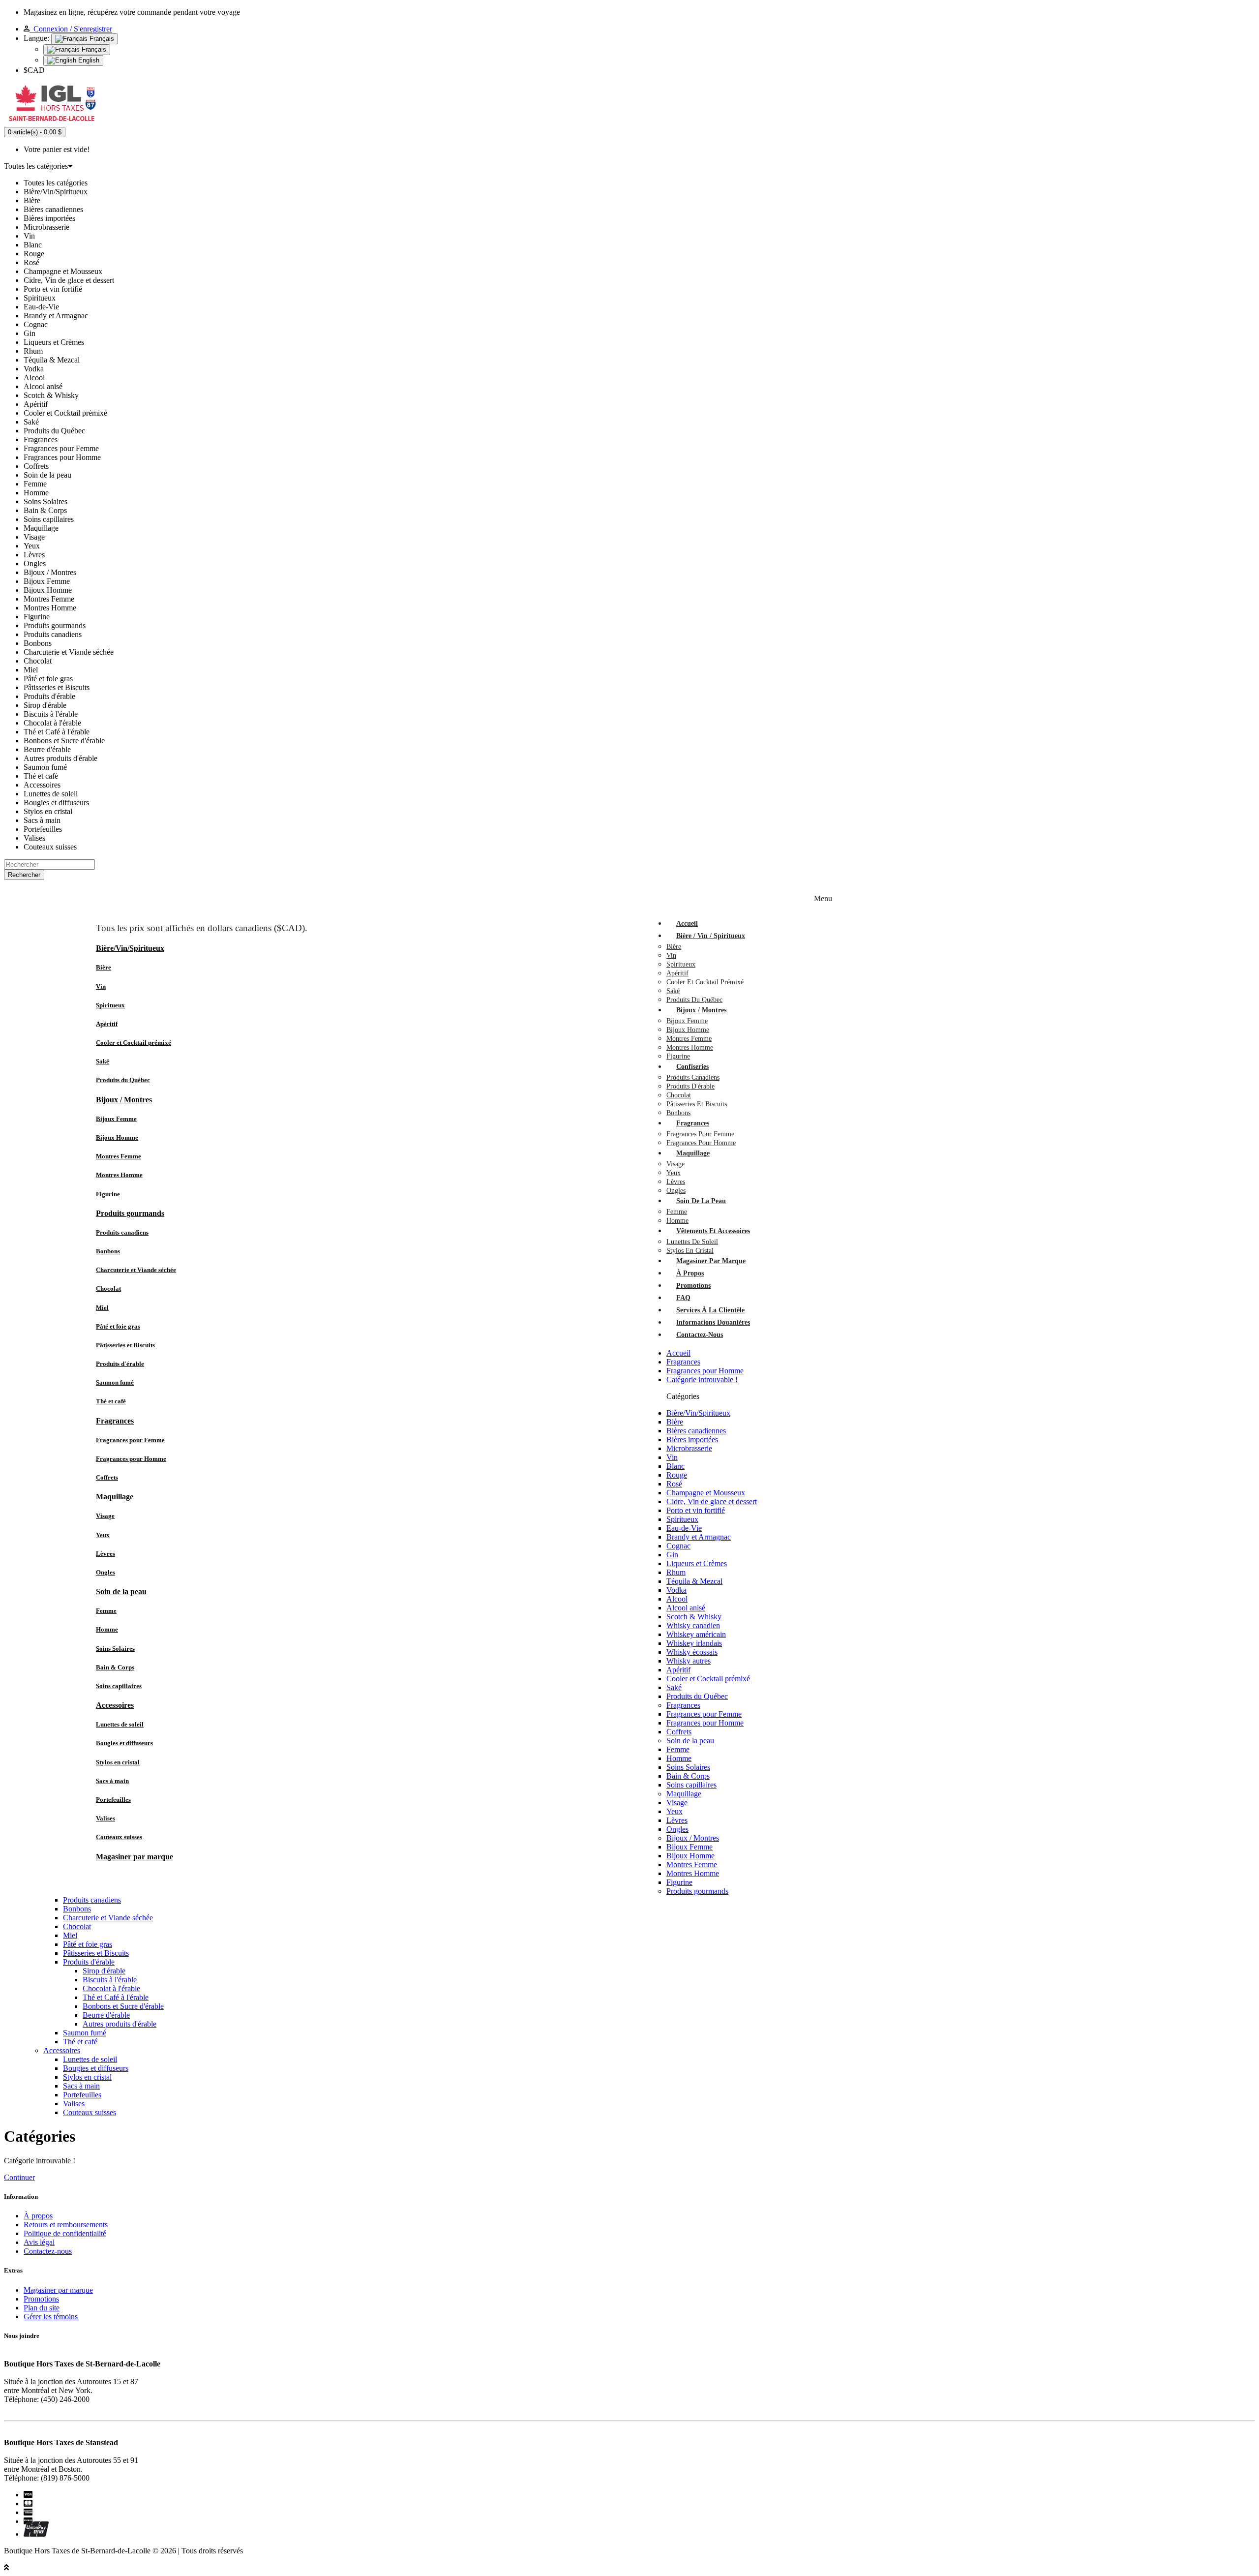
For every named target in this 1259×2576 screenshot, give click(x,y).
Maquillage (115, 1497)
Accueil (678, 1353)
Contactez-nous (48, 2251)
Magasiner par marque (135, 1857)
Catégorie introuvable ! (702, 1379)
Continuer (19, 2177)
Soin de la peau (121, 1591)
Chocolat (108, 1288)
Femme (106, 1611)
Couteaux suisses (119, 1837)
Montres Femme (119, 1156)
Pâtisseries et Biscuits (125, 1345)
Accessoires (115, 1705)
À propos (38, 2216)
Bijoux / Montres (124, 1100)
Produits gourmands (130, 1213)
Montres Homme (119, 1175)
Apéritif (107, 1024)
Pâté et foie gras (118, 1326)
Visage (105, 1516)
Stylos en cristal (118, 1762)
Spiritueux (110, 1005)
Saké (103, 1061)
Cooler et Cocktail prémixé (134, 1043)
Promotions (41, 2299)
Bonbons (108, 1251)
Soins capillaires (119, 1686)
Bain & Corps (115, 1667)
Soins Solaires (115, 1649)
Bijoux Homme (117, 1137)
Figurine (108, 1194)
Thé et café (111, 1401)
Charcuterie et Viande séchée (136, 1270)
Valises (105, 1818)
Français (101, 39)
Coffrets (107, 1477)
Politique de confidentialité (65, 2233)
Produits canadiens (122, 1232)
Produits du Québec (123, 1080)
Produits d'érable (120, 1364)
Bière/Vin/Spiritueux (130, 948)
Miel (102, 1308)
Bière (104, 967)
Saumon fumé (115, 1382)
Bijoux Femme (116, 1119)
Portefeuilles (113, 1800)
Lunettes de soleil (120, 1724)
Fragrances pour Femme (130, 1440)
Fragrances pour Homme (131, 1459)
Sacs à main (112, 1781)
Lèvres (105, 1554)
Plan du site (42, 2308)
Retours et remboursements (66, 2225)
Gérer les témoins (51, 2317)
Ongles (105, 1572)
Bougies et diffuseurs (124, 1743)
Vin (101, 986)
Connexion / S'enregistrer (71, 29)
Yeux (103, 1535)
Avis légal (39, 2242)
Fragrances (115, 1421)
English (88, 60)
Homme (107, 1629)
